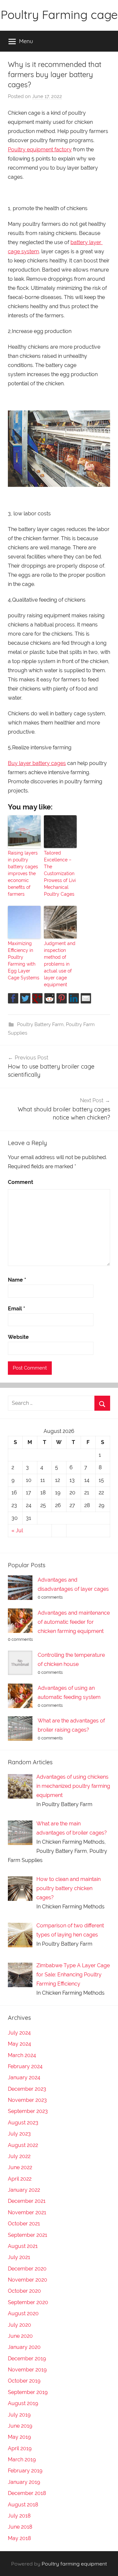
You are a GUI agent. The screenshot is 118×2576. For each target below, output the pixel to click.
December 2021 (27, 2201)
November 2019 (27, 2370)
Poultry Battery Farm (40, 1024)
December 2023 (27, 2089)
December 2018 (27, 2493)
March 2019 (22, 2460)
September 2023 (28, 2111)
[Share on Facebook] (13, 998)
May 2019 (19, 2437)
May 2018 (19, 2538)
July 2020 (20, 2325)
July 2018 (19, 2516)
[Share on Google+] (37, 998)
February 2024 (25, 2066)
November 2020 (28, 2280)
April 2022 (20, 2179)
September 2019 (28, 2392)
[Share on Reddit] (49, 998)
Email (17, 1309)
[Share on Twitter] (25, 998)
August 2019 (23, 2403)
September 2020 (28, 2302)
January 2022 (24, 2190)
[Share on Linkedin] (74, 998)
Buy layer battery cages (37, 763)
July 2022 (19, 2156)
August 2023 (23, 2123)
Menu (26, 41)
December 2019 (27, 2359)
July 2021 (19, 2257)
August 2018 (23, 2505)
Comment (20, 1182)
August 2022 (23, 2145)
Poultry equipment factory (40, 150)
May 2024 (20, 2044)
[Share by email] (86, 998)
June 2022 (20, 2167)
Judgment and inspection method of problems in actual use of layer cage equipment (60, 964)
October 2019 (24, 2381)
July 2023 (19, 2134)
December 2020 (27, 2269)
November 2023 (27, 2100)
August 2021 (23, 2246)
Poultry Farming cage (59, 15)
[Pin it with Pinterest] (62, 998)
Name (17, 1280)
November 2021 (27, 2212)
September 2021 (28, 2235)
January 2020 (24, 2347)
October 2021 (24, 2224)
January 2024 (24, 2077)
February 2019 (25, 2471)
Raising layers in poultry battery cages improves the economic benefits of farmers (23, 873)
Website (18, 1337)
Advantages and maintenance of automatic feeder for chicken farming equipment (74, 1622)
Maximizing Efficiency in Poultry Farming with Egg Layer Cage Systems (24, 961)
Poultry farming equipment (74, 2564)
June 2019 (20, 2426)
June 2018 (20, 2527)
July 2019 (19, 2415)
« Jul (17, 1530)
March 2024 (22, 2055)
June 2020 (20, 2336)
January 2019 (24, 2482)
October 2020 (24, 2291)
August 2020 (23, 2313)
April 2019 (20, 2448)
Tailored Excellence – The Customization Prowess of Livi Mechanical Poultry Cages (60, 873)
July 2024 (19, 2033)
